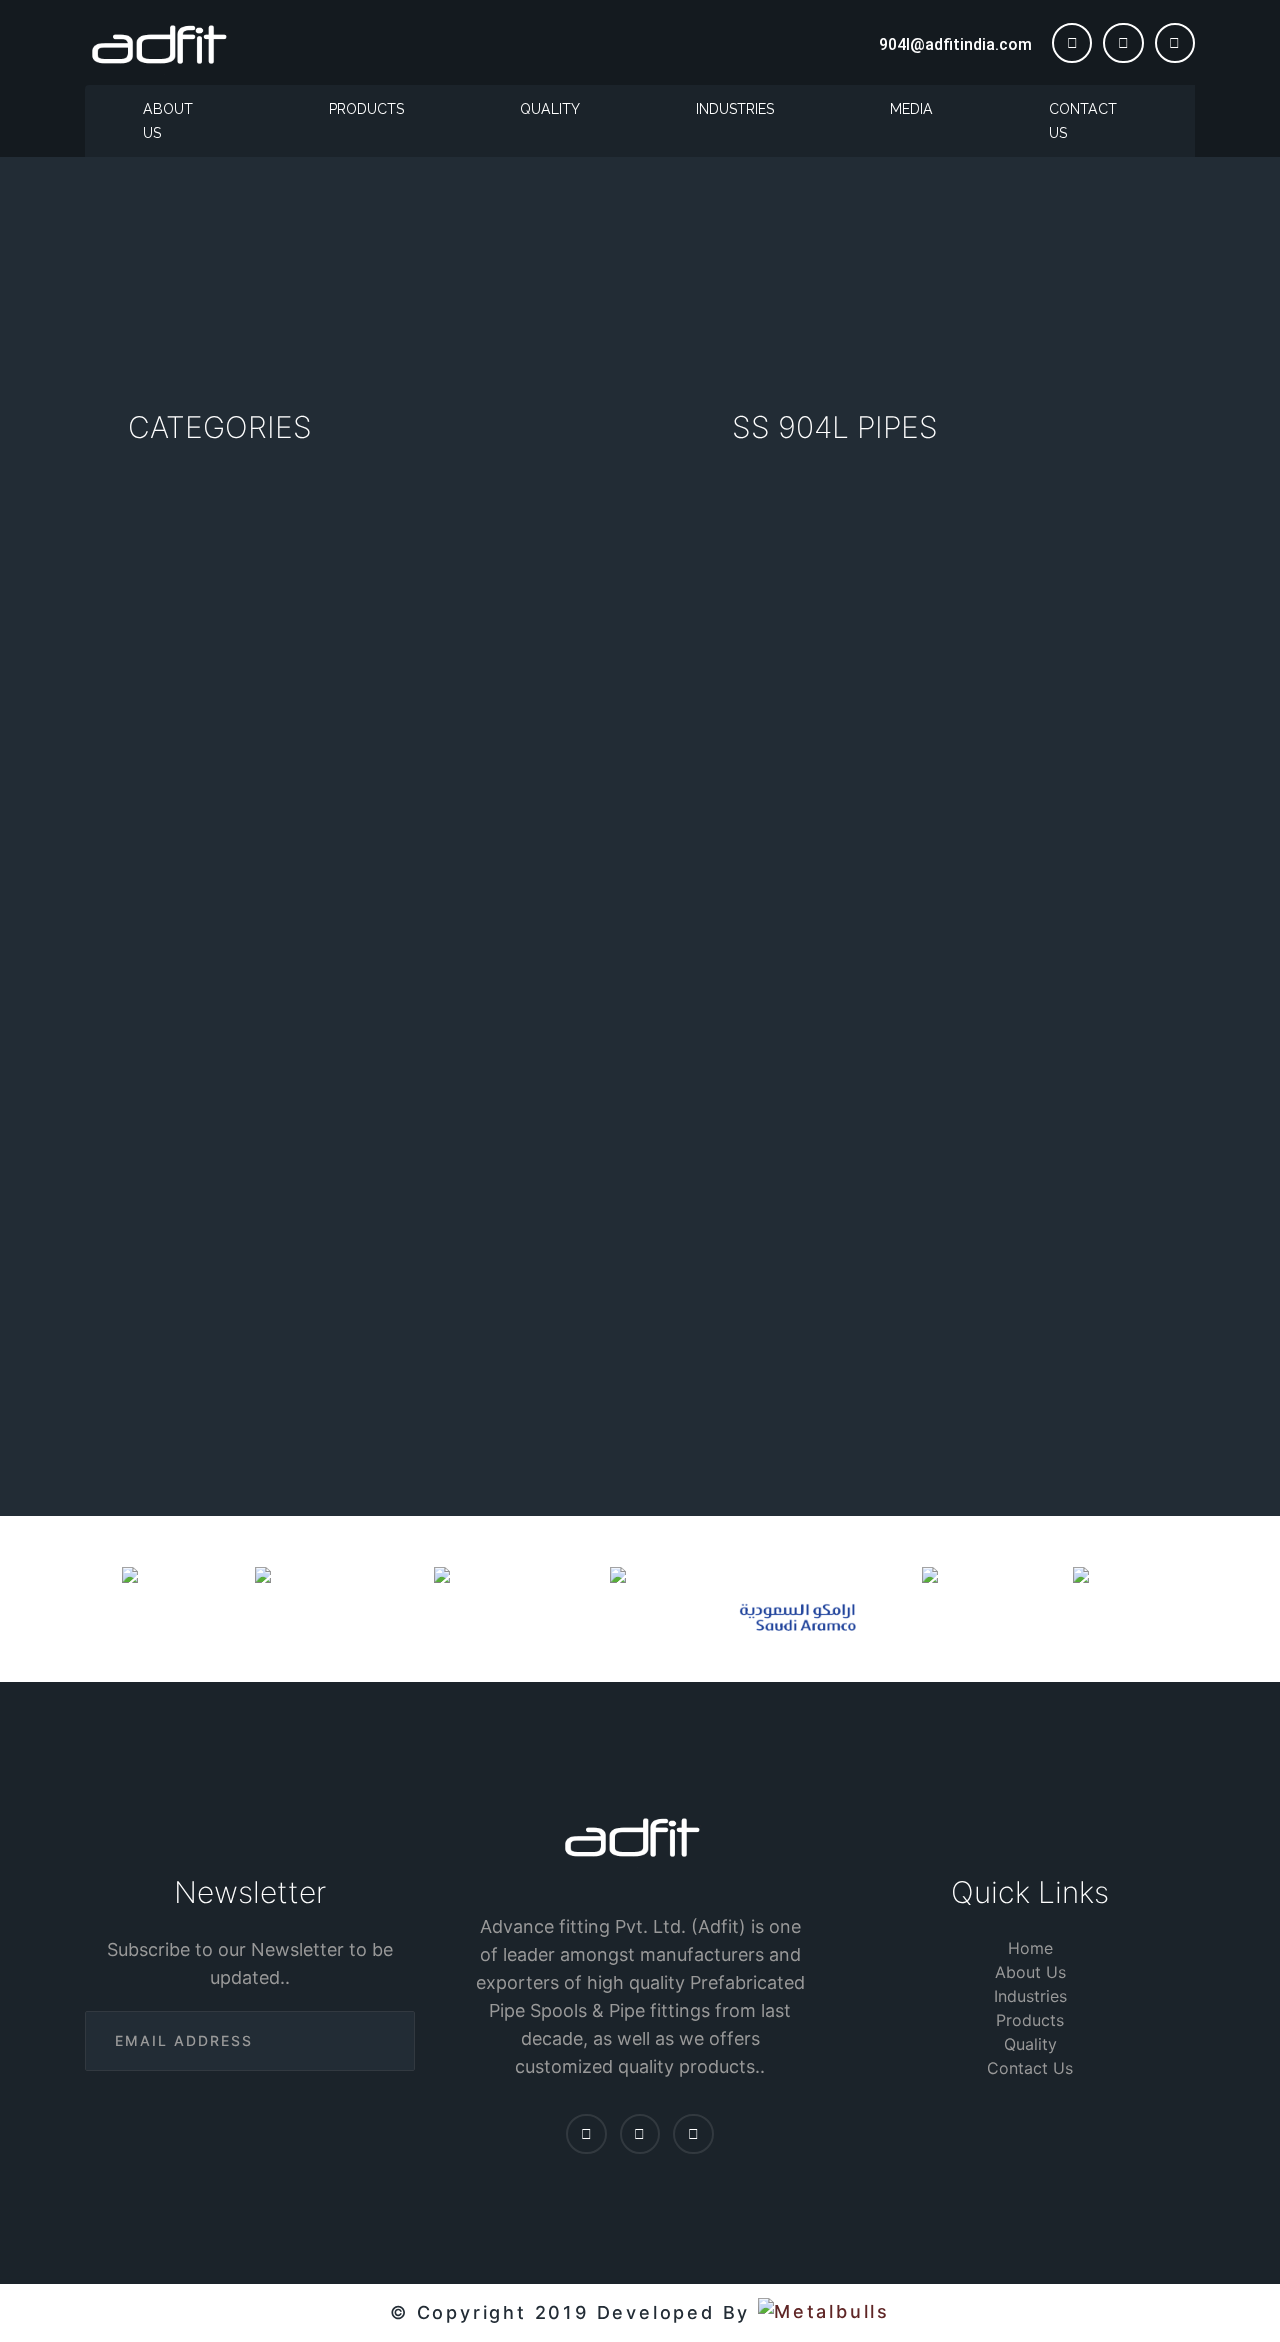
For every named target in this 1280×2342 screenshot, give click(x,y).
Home (527, 285)
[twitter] (1123, 43)
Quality (550, 109)
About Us (168, 121)
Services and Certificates (954, 1304)
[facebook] (1072, 43)
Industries (735, 109)
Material (752, 1304)
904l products (615, 285)
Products (366, 109)
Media (911, 109)
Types (528, 1304)
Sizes (634, 1304)
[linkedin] (1175, 43)
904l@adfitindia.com (955, 44)
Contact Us (1083, 121)
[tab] (529, 1303)
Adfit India (900, 999)
